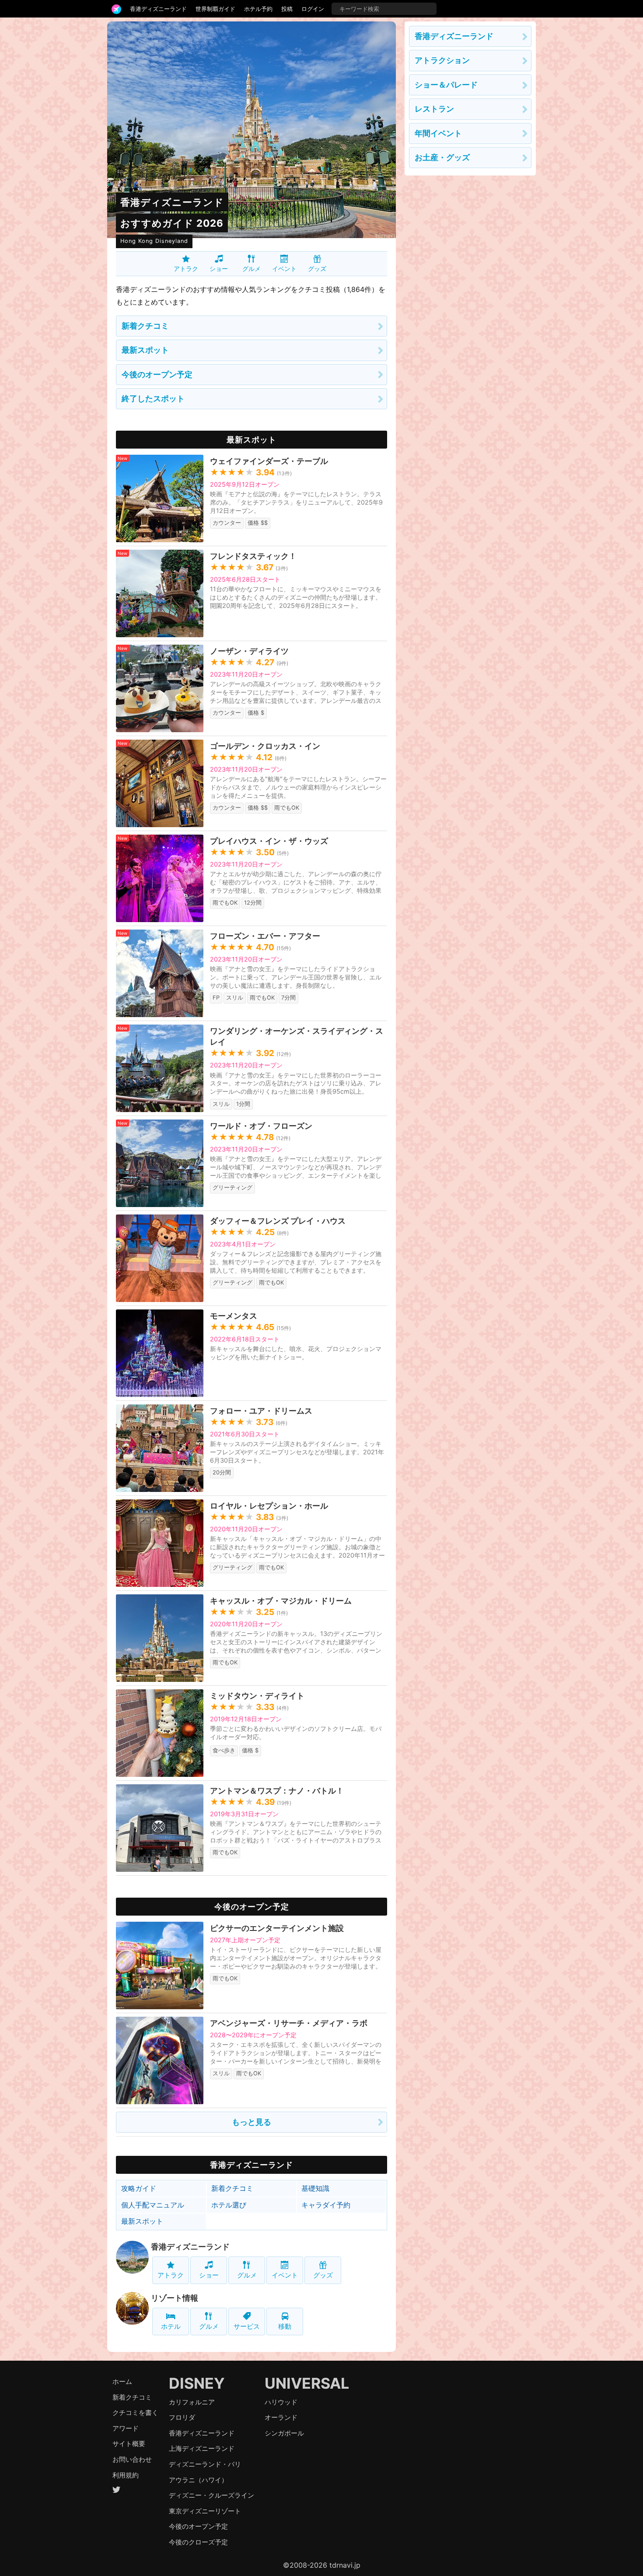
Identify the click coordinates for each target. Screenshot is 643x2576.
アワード (126, 2428)
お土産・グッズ (442, 157)
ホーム (122, 2381)
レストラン (434, 109)
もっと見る (252, 2122)
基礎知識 (315, 2188)
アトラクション (442, 60)
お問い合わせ (132, 2459)
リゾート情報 (175, 2298)
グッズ (317, 268)
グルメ (252, 268)
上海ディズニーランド (202, 2448)
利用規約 (126, 2475)
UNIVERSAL (307, 2383)
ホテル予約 (258, 9)
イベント (284, 268)
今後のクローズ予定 (198, 2542)
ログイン (313, 9)
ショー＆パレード (446, 85)
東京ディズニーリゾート (205, 2511)
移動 (285, 2326)
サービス (247, 2326)
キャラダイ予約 (326, 2205)
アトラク (186, 268)
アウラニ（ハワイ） (198, 2480)
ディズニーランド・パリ (205, 2464)
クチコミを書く (135, 2413)
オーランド (281, 2417)
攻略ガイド (139, 2188)
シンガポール (284, 2433)
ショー (219, 268)
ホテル (171, 2326)
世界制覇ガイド (215, 9)
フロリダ (182, 2417)
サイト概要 (129, 2444)
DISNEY (197, 2383)
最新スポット (145, 350)
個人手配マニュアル (153, 2205)
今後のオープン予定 (157, 374)
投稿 (287, 9)
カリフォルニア (192, 2402)
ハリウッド (281, 2402)
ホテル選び (229, 2205)
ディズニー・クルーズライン (211, 2495)
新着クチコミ (145, 326)
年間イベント (438, 133)
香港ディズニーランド (158, 9)
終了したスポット (153, 398)
